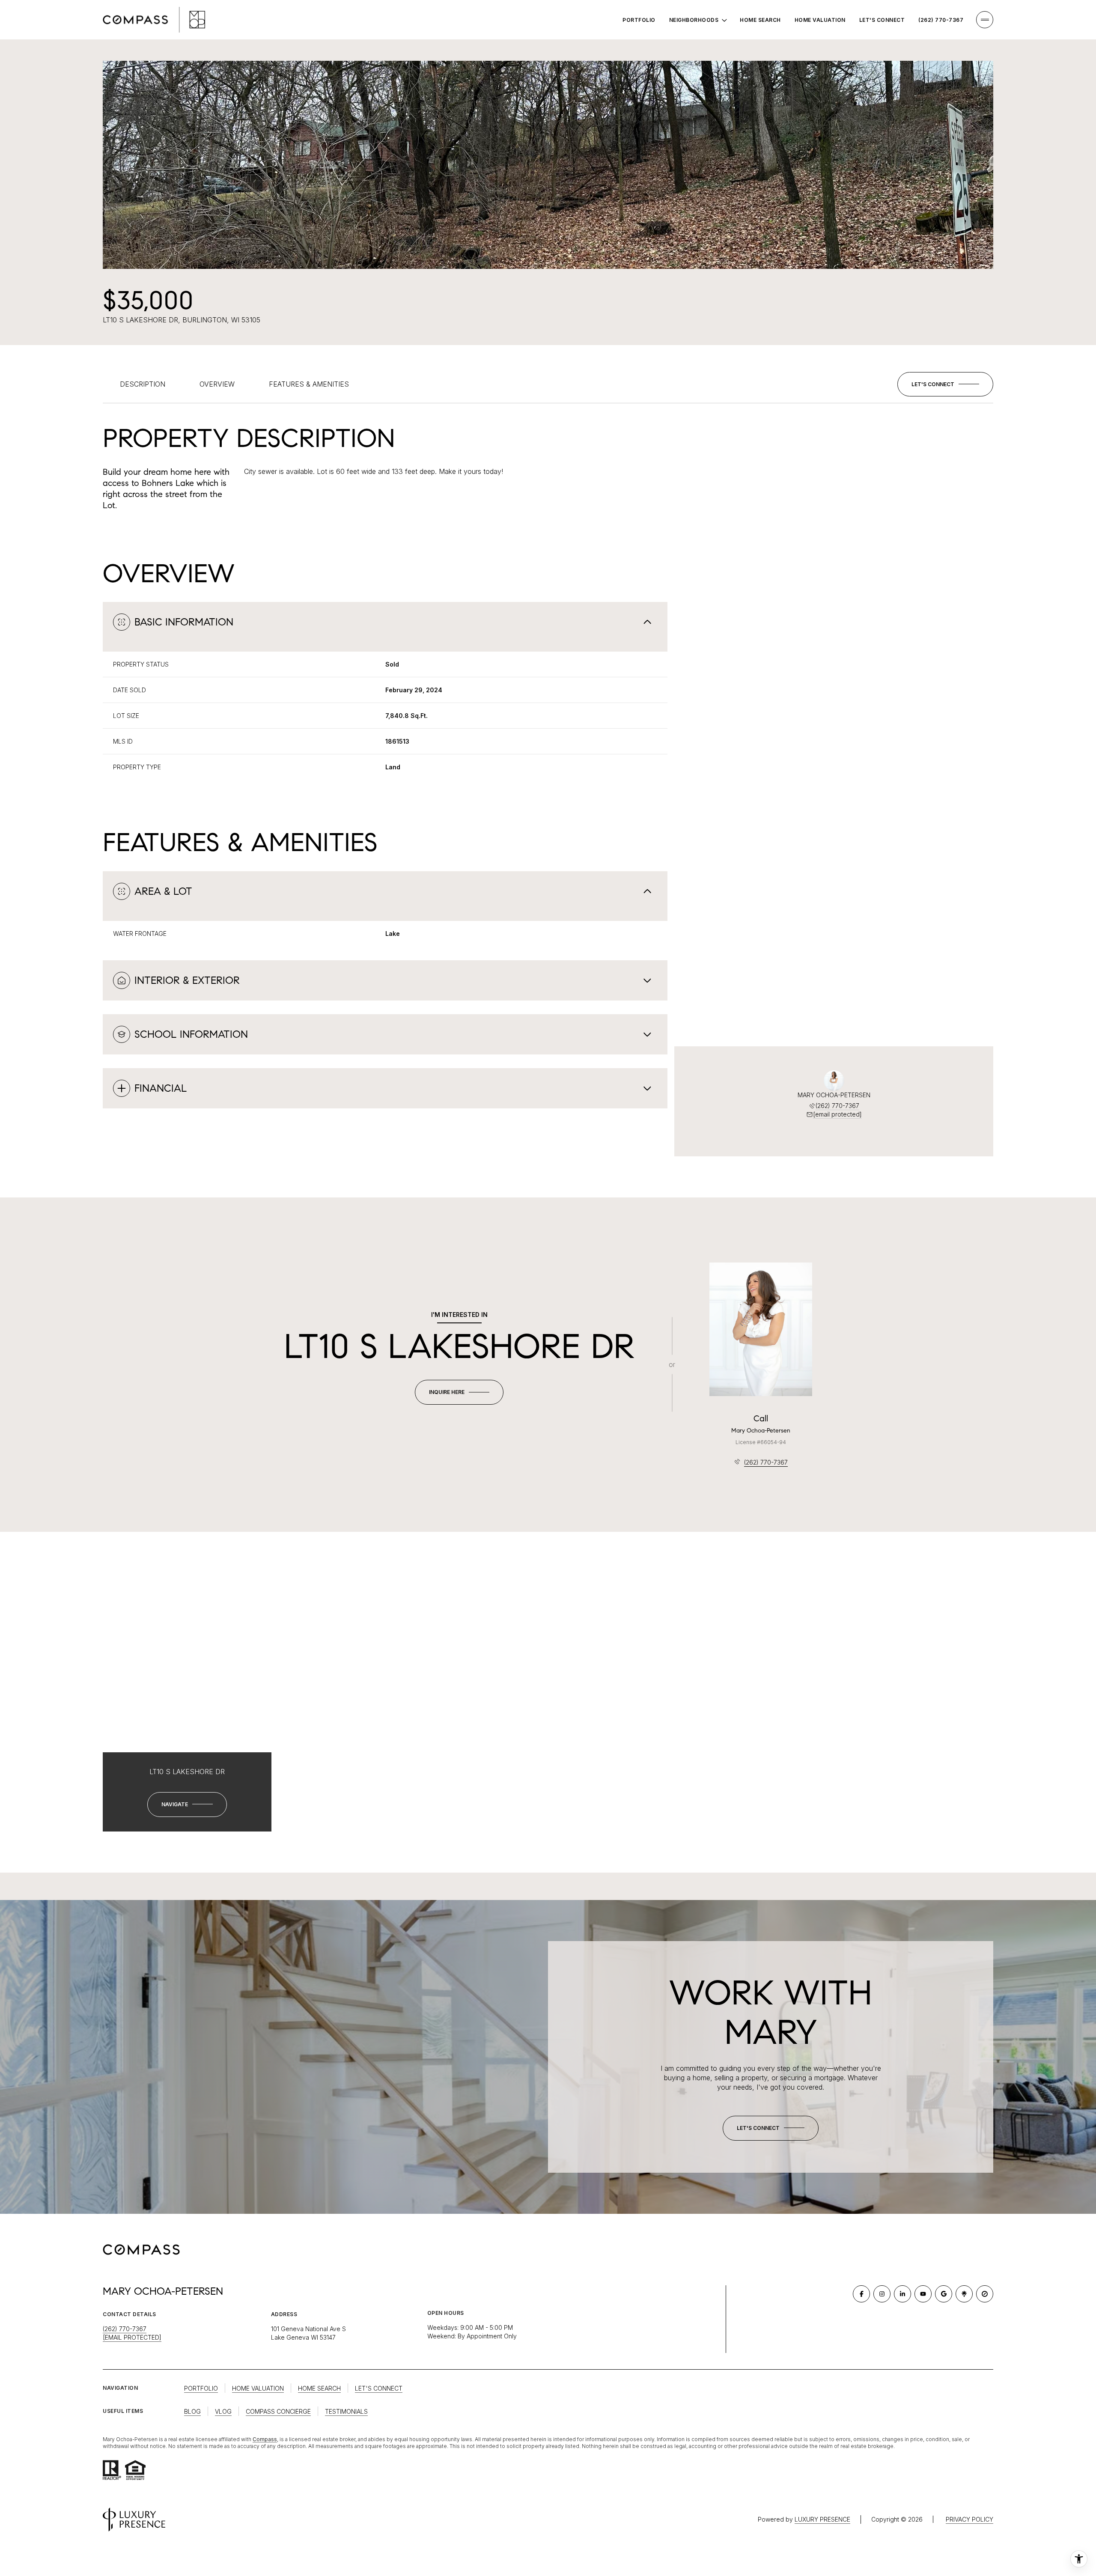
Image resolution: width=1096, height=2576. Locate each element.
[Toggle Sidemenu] (985, 20)
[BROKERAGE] (985, 2294)
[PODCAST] (964, 2294)
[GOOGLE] (944, 2294)
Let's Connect (882, 20)
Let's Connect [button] (379, 2388)
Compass (265, 2439)
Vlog (223, 2411)
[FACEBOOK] (861, 2294)
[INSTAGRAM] (882, 2294)
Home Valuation (820, 20)
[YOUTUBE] (923, 2294)
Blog (192, 2411)
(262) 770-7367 (941, 20)
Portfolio (639, 20)
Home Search (760, 20)
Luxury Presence (822, 2519)
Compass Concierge (278, 2411)
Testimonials (346, 2411)
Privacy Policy (969, 2519)
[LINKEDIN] (902, 2294)
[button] (945, 384)
